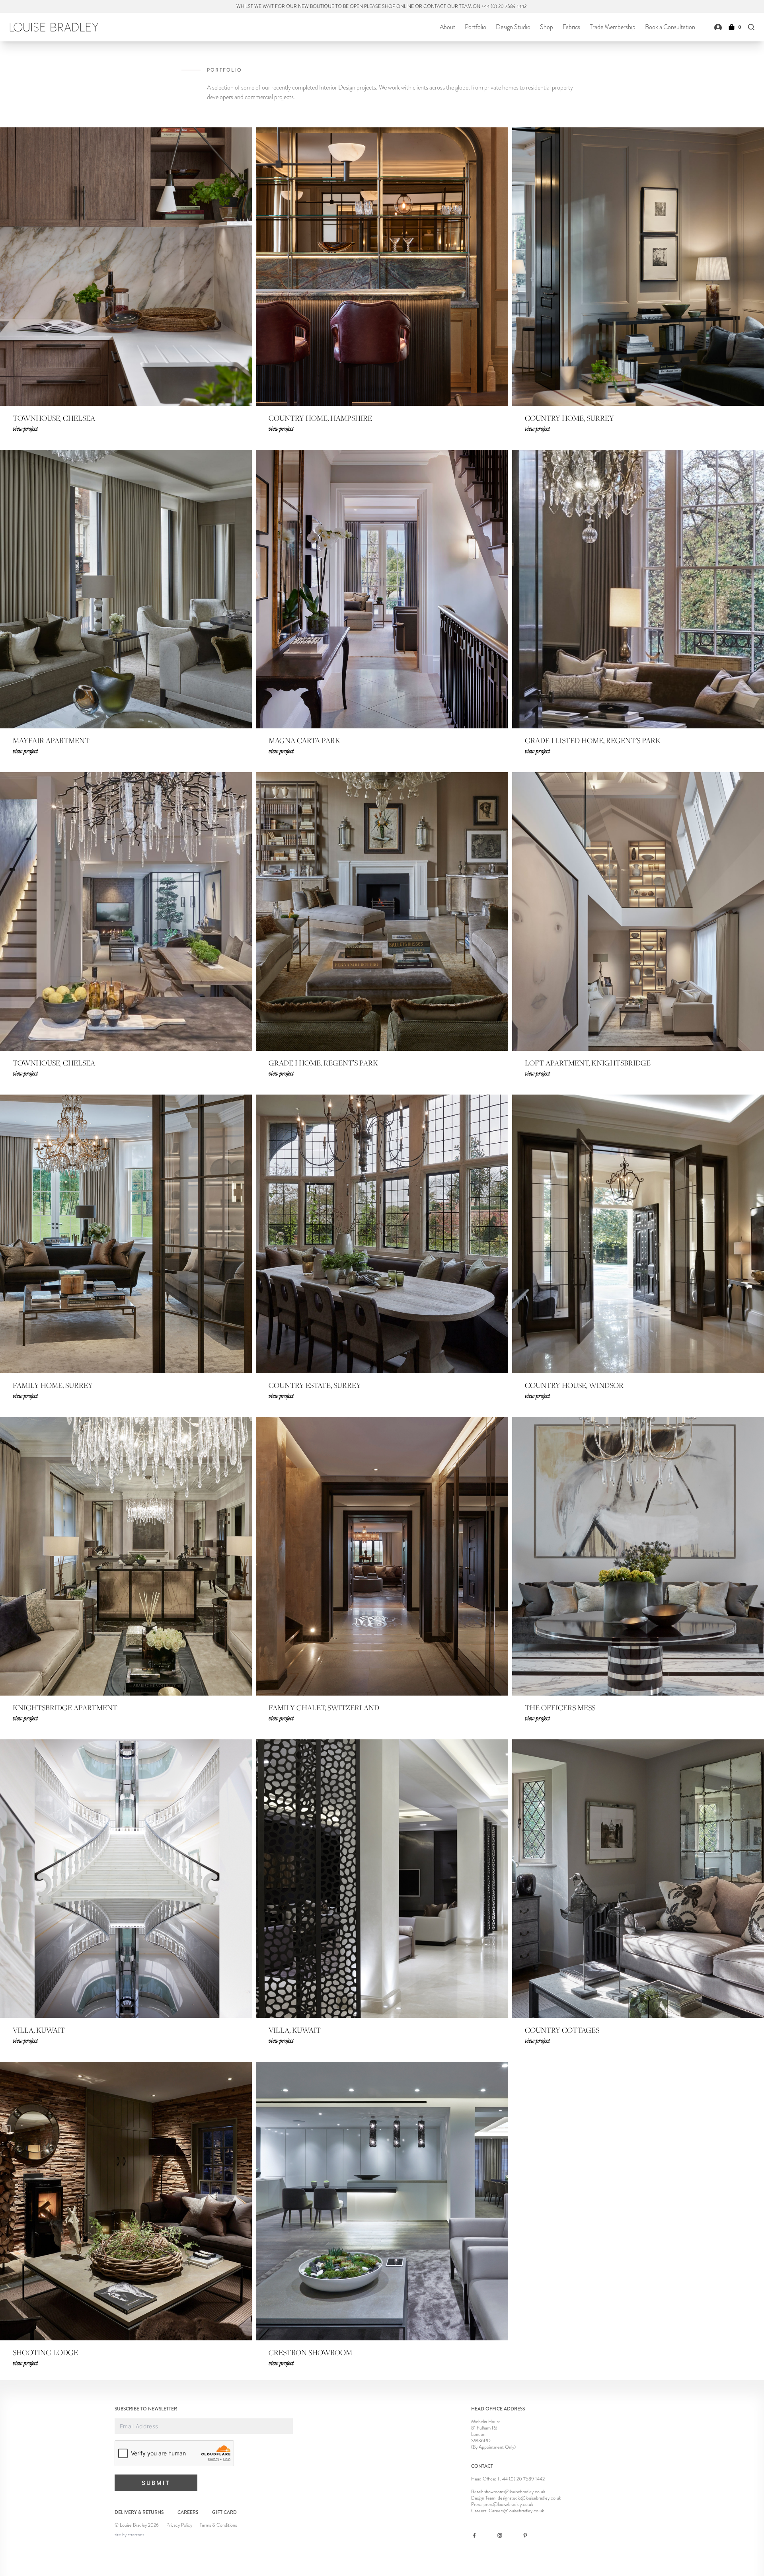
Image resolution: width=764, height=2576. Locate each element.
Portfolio (476, 27)
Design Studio (513, 27)
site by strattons (129, 2535)
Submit (156, 2483)
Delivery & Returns (139, 2512)
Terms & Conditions (218, 2525)
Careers (188, 2512)
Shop (547, 27)
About (447, 27)
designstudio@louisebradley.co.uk (529, 2498)
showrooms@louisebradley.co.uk (515, 2492)
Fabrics (571, 27)
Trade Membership (613, 27)
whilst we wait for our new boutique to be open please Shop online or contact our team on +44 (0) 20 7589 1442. (382, 6)
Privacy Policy (179, 2525)
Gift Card (224, 2512)
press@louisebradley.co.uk (508, 2504)
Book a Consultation (670, 27)
